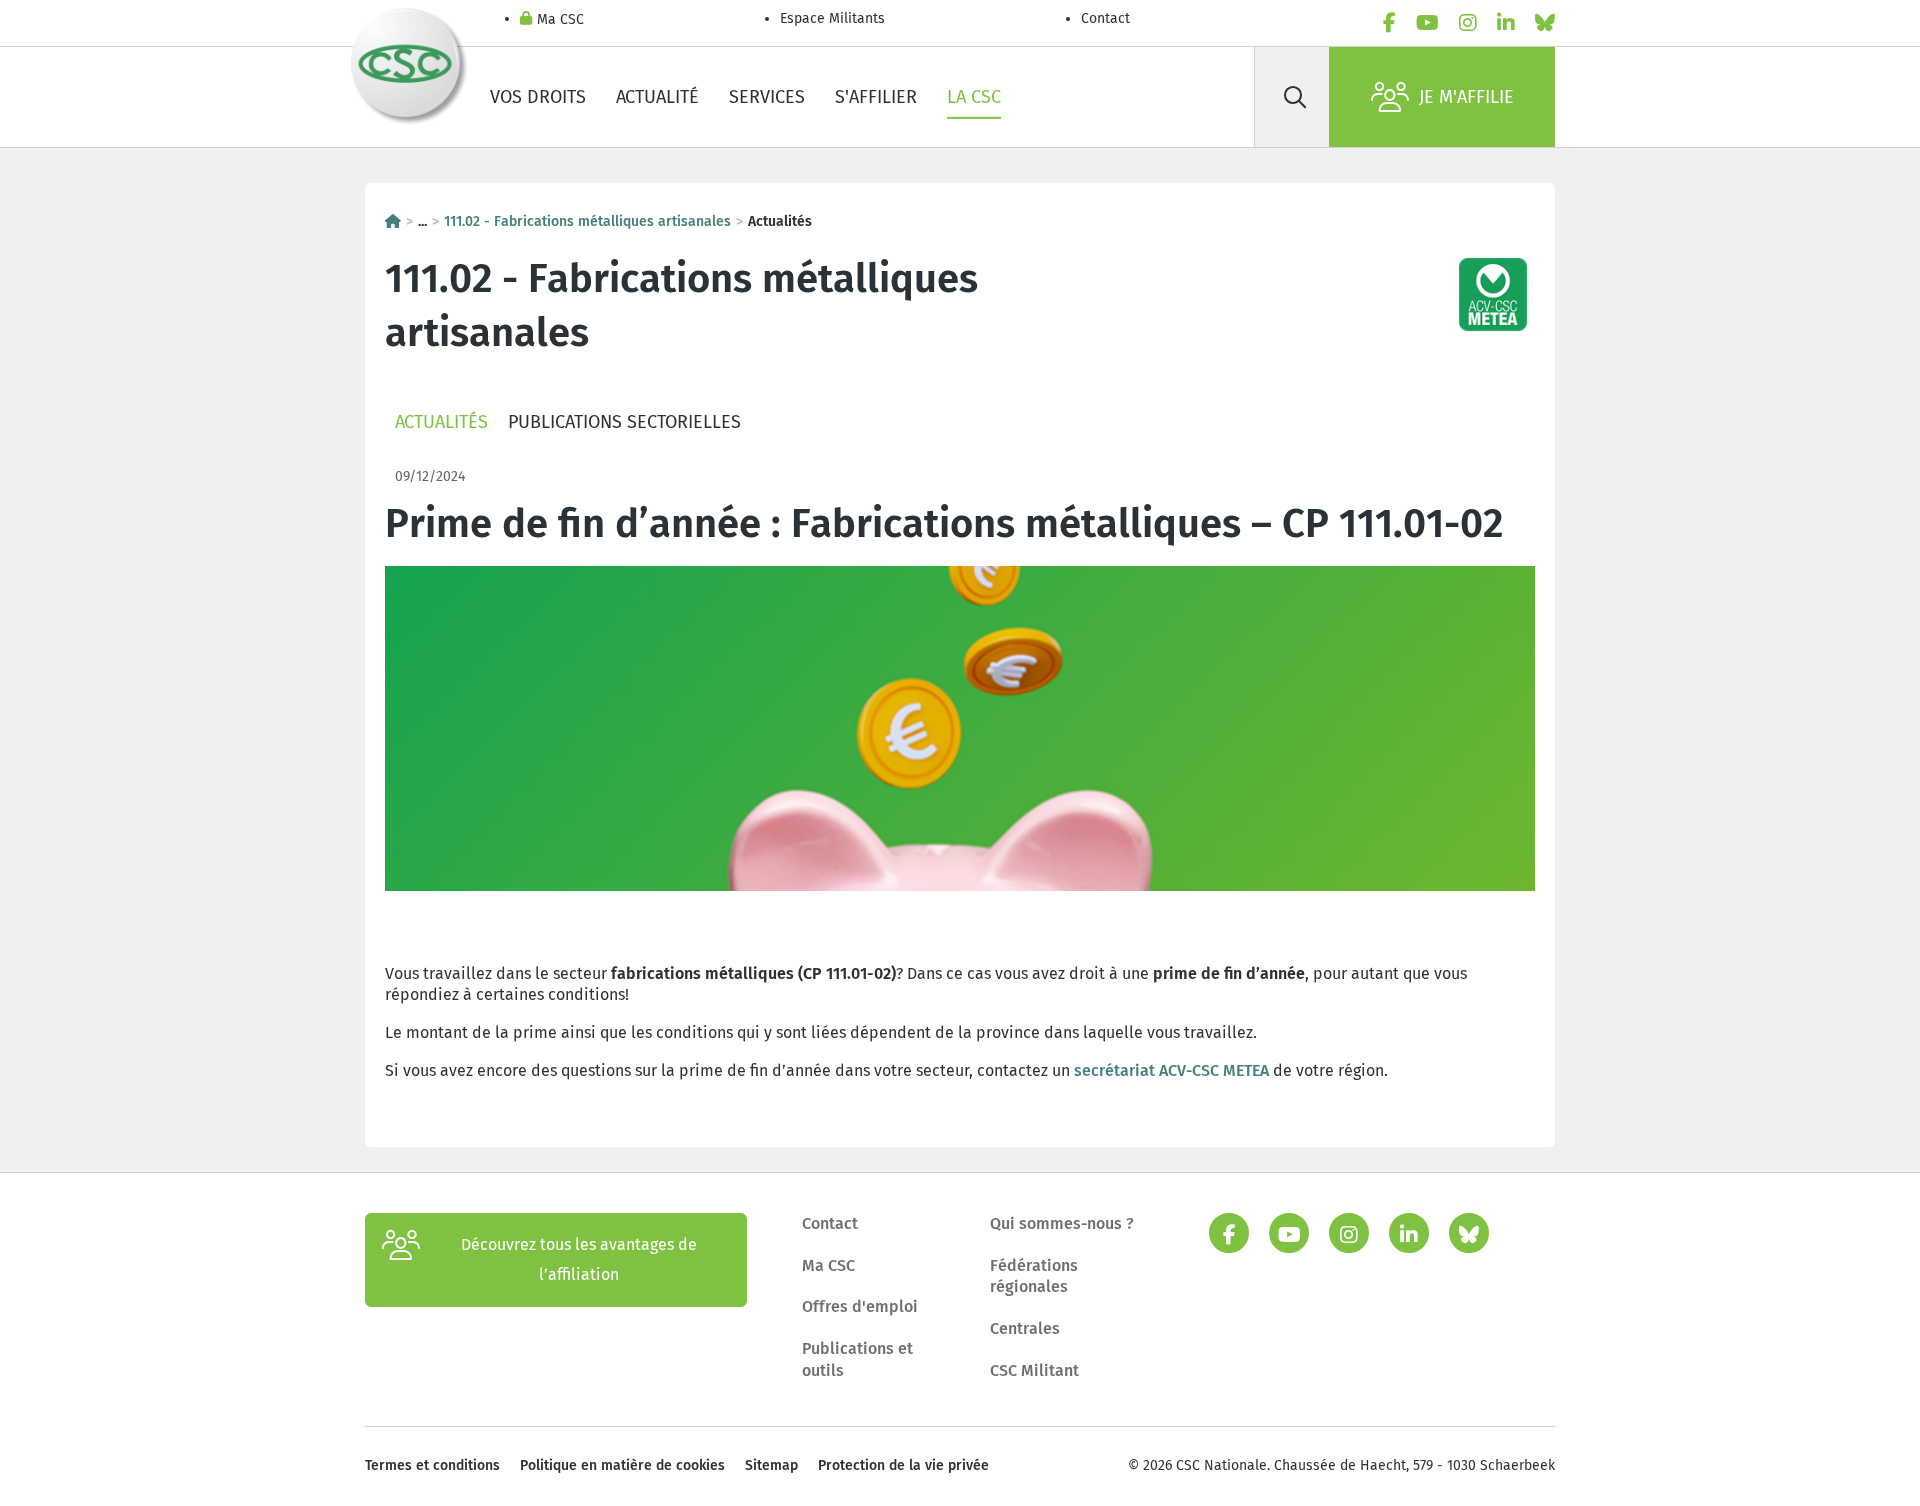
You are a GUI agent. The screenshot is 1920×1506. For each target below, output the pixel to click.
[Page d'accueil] (393, 221)
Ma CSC (560, 19)
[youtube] (1427, 23)
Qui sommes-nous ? (1062, 1223)
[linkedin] (1506, 23)
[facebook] (1389, 23)
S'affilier (876, 97)
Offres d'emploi (860, 1306)
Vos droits (538, 97)
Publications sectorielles (624, 422)
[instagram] (1468, 23)
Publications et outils (857, 1359)
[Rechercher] (1295, 97)
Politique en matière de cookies (622, 1465)
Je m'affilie (1466, 97)
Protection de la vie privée (903, 1465)
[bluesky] (1545, 23)
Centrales (1025, 1328)
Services (767, 97)
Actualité (657, 97)
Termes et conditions (432, 1465)
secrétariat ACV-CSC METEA (1171, 1070)
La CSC (974, 97)
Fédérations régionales (1034, 1276)
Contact (1105, 18)
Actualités (441, 422)
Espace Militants (832, 18)
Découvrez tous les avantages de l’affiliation (579, 1259)
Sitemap (771, 1465)
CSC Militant (1034, 1370)
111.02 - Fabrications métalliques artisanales (587, 221)
